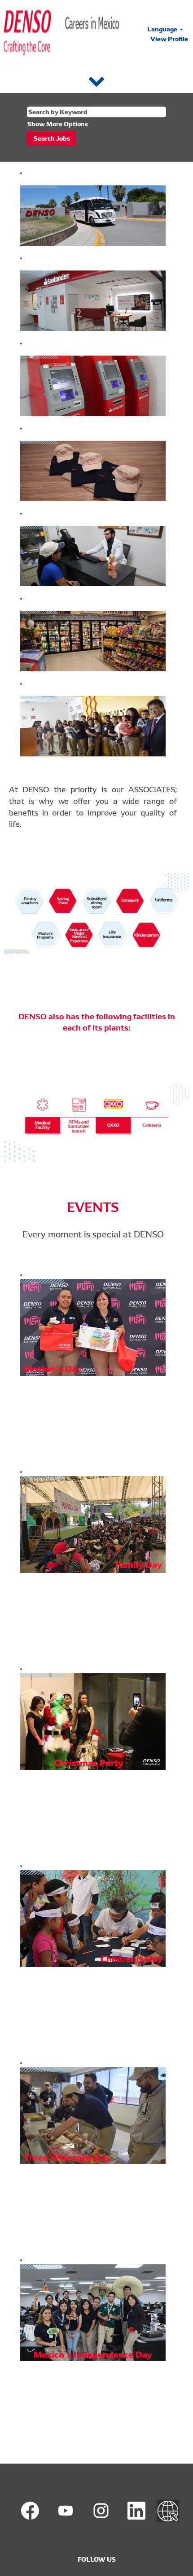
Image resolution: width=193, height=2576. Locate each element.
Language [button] (163, 29)
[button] (96, 80)
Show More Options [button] (58, 124)
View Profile (169, 39)
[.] (168, 2511)
